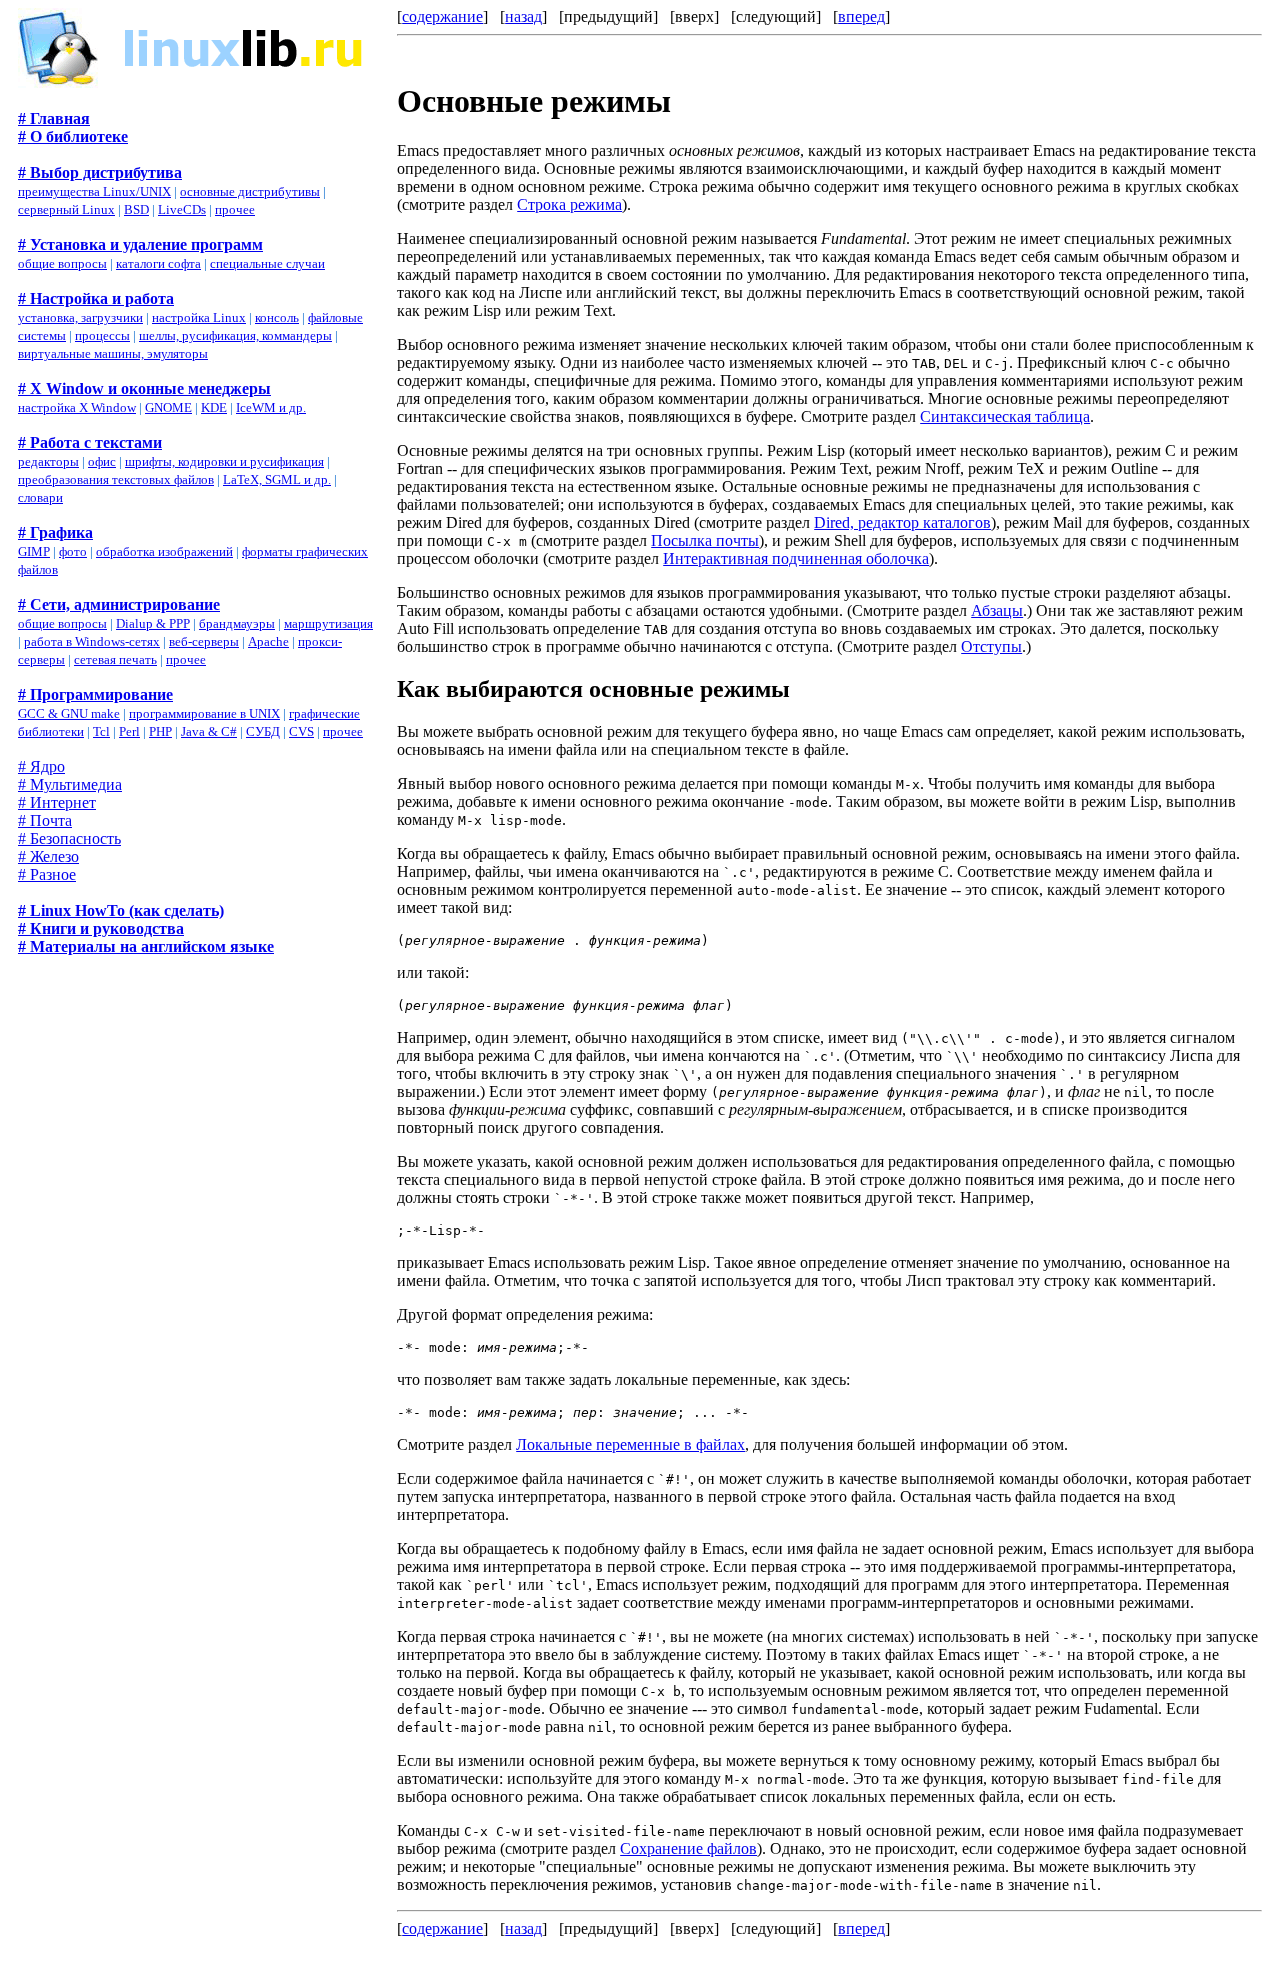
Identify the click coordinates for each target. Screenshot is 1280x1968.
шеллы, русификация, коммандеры (235, 335)
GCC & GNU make (69, 713)
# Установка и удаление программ (140, 244)
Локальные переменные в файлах (630, 1444)
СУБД (263, 731)
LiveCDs (182, 209)
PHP (160, 731)
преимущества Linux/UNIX (94, 191)
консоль (277, 317)
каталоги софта (158, 263)
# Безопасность (69, 838)
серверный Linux (66, 209)
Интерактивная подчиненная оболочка (796, 558)
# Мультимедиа (70, 784)
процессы (102, 335)
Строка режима (569, 204)
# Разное (47, 874)
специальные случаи (267, 263)
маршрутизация (328, 623)
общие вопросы (62, 263)
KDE (214, 407)
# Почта (45, 820)
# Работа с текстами (90, 442)
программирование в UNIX (204, 713)
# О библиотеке (73, 136)
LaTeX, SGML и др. (277, 479)
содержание (442, 16)
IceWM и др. (271, 407)
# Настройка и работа (96, 298)
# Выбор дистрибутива (100, 172)
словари (40, 497)
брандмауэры (237, 623)
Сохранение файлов (688, 1848)
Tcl (101, 731)
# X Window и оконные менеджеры (144, 388)
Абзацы (997, 610)
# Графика (55, 532)
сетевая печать (115, 659)
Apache (268, 641)
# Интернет (57, 802)
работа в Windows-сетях (92, 641)
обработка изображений (164, 551)
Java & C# (209, 731)
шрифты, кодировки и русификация (224, 461)
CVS (301, 731)
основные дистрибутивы (250, 191)
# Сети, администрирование (119, 604)
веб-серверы (204, 641)
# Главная (54, 118)
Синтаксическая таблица (1005, 416)
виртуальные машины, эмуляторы (113, 353)
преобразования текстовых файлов (116, 479)
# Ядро (41, 766)
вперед (861, 16)
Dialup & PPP (153, 623)
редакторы (48, 461)
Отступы (991, 646)
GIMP (34, 551)
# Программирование (95, 694)
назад (523, 16)
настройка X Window (77, 407)
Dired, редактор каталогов (902, 522)
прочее (235, 209)
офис (102, 461)
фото (73, 551)
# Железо (48, 856)
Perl (129, 731)
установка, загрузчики (80, 317)
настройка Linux (199, 317)
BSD (136, 209)
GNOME (168, 407)
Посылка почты (705, 540)
